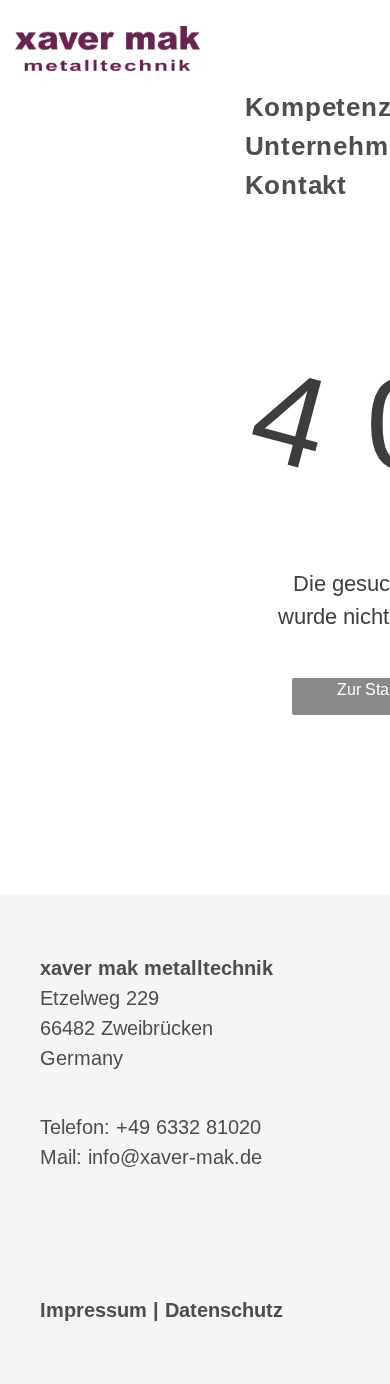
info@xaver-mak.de (175, 1157)
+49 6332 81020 (188, 1127)
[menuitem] (296, 185)
